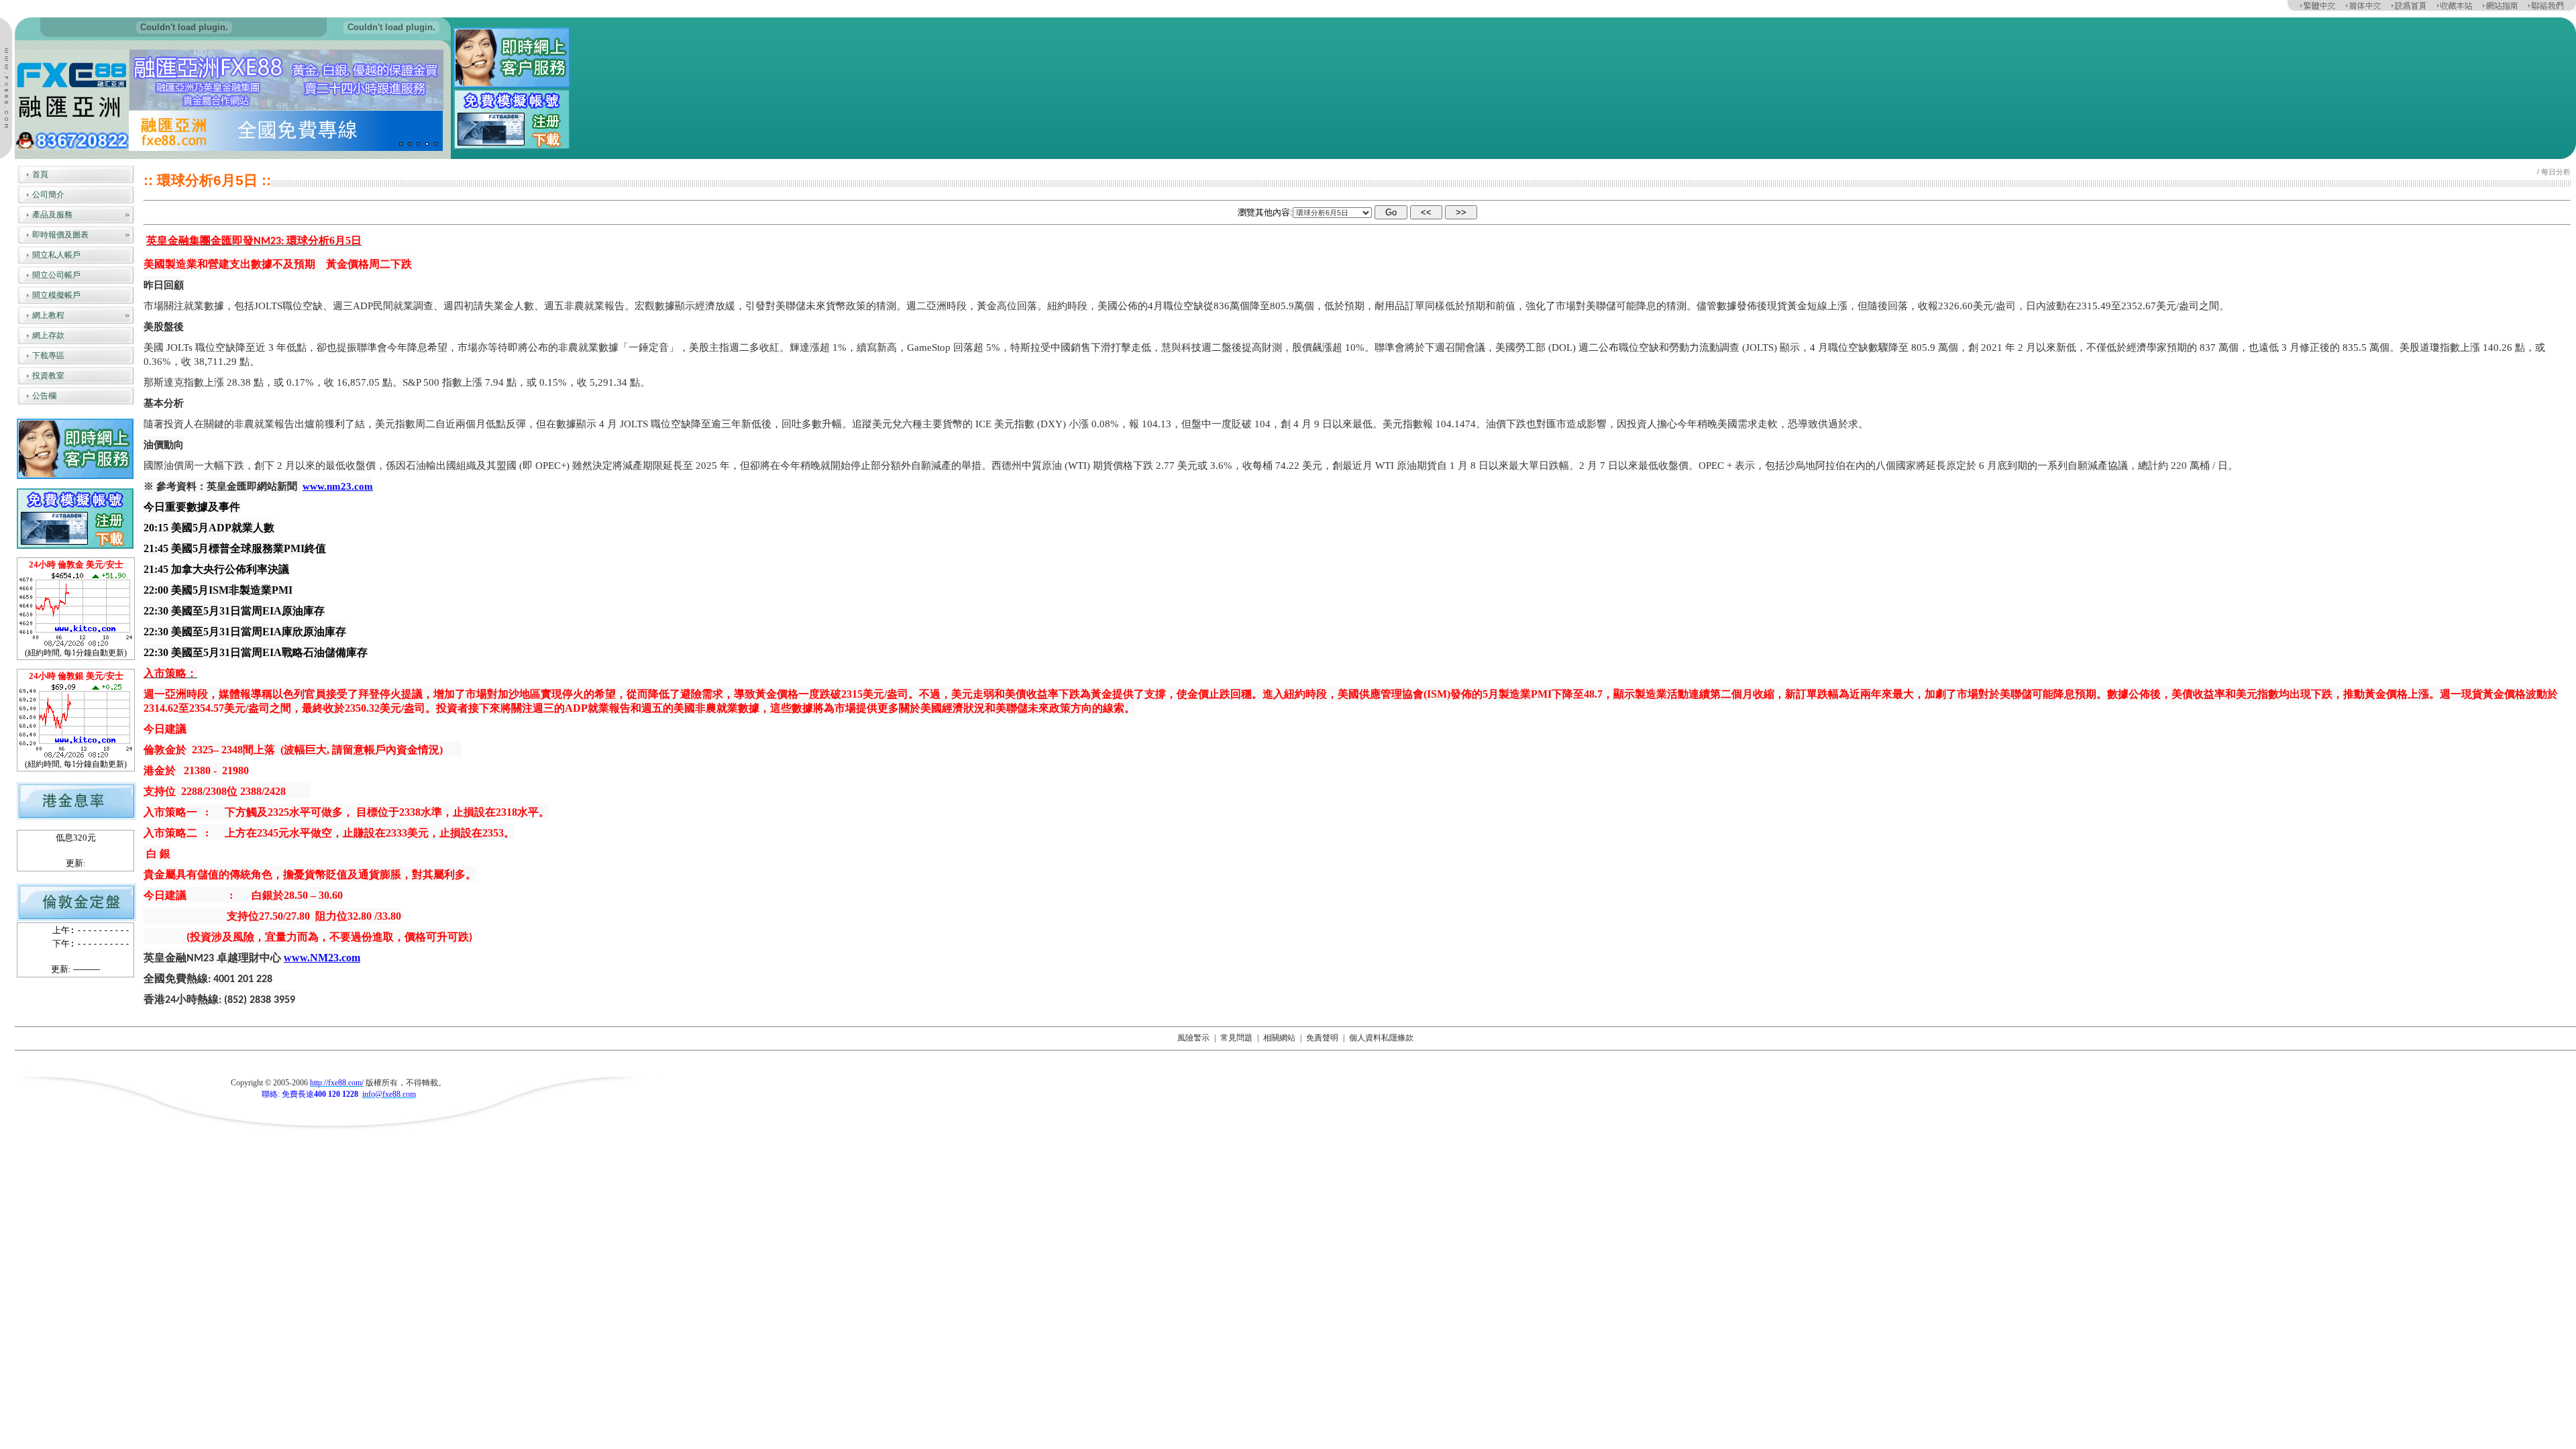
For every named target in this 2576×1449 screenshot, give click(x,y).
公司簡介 (48, 195)
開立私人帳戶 (56, 255)
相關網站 (1279, 1038)
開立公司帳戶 (56, 275)
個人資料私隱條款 (1381, 1038)
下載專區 (48, 356)
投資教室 (48, 376)
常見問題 (1236, 1038)
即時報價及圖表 (60, 235)
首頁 (40, 174)
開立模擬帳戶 (56, 295)
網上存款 (48, 335)
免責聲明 (1322, 1038)
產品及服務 (52, 215)
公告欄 (44, 396)
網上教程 (48, 315)
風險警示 (1193, 1038)
